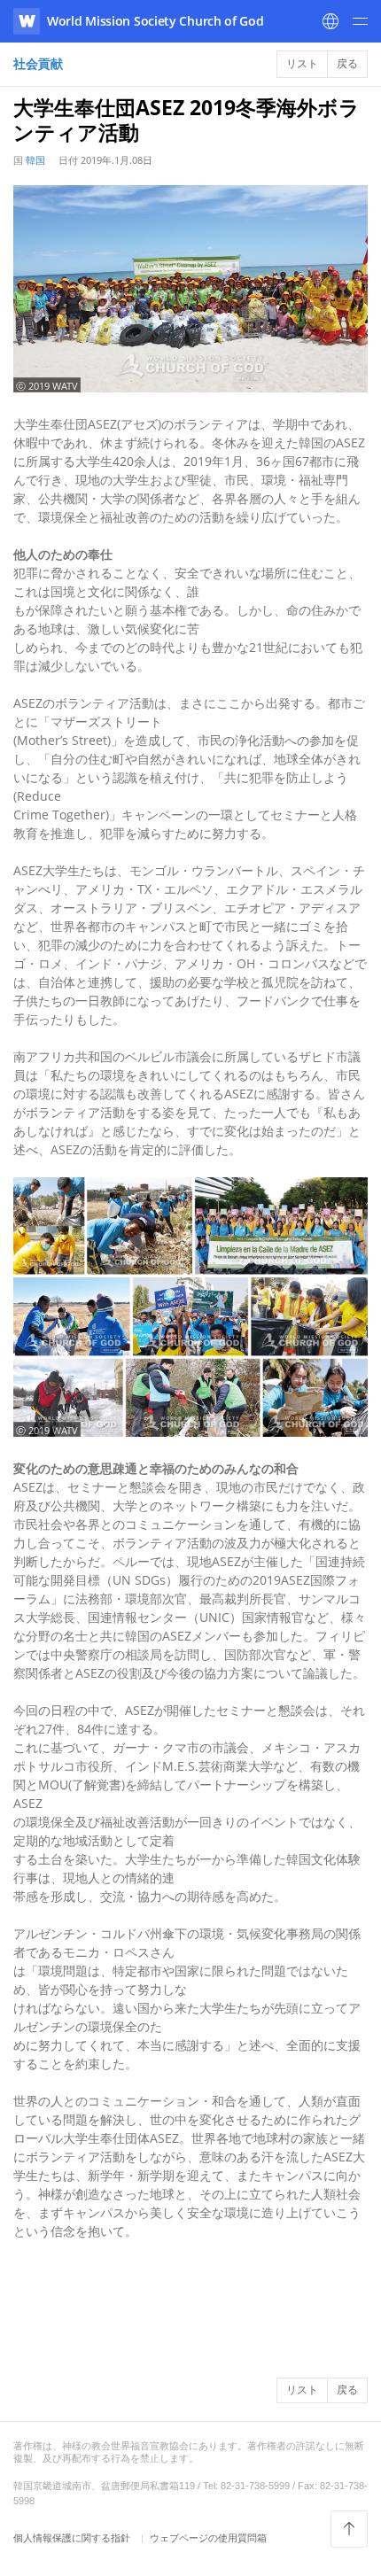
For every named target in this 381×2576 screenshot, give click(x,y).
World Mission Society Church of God (156, 21)
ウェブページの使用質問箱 (208, 2537)
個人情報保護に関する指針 (73, 2537)
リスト (302, 63)
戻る (347, 63)
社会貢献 (38, 63)
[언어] (330, 21)
